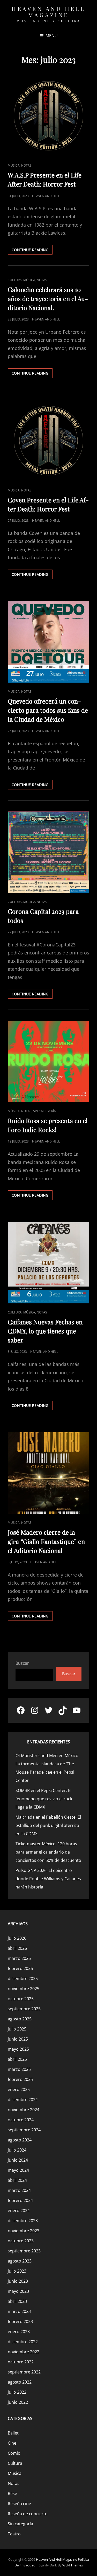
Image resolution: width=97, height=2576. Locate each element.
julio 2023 (17, 2271)
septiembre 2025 (24, 2009)
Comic (14, 2453)
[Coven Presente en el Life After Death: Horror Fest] (48, 441)
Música (14, 165)
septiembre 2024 (24, 2130)
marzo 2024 (19, 2190)
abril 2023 (17, 2301)
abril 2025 (17, 2059)
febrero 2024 (20, 2200)
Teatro (14, 2534)
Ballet (13, 2433)
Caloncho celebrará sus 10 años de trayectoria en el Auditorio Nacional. (48, 298)
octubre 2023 (21, 2241)
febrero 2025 (20, 2079)
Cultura (15, 280)
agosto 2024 (20, 2140)
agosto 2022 (20, 2382)
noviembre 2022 (24, 2352)
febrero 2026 (20, 1968)
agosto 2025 (20, 2019)
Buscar (22, 1663)
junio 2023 (18, 2281)
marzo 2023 (19, 2311)
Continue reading (32, 251)
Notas (26, 165)
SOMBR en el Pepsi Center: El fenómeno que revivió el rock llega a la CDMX (44, 1799)
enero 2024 (19, 2211)
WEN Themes (73, 2565)
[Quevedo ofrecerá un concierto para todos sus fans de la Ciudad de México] (48, 642)
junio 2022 (18, 2402)
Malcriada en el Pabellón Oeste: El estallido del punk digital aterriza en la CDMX (48, 1825)
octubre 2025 (21, 1999)
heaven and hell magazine (48, 12)
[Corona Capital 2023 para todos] (48, 852)
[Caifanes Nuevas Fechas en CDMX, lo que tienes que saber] (48, 1263)
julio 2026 (17, 1938)
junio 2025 (18, 2039)
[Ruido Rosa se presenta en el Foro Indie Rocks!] (48, 1061)
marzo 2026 (19, 1958)
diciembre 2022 (23, 2342)
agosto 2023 (20, 2261)
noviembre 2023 (24, 2231)
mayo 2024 (18, 2170)
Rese (12, 2493)
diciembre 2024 (23, 2100)
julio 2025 (17, 2029)
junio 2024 (18, 2160)
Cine (12, 2443)
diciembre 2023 (23, 2221)
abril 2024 (17, 2180)
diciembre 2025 (23, 1978)
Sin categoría (44, 1111)
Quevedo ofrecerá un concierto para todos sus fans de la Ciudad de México (48, 710)
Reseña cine (19, 2504)
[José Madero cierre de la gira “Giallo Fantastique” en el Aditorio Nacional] (48, 1473)
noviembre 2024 (24, 2110)
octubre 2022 (21, 2362)
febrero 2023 (20, 2321)
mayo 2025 (18, 2049)
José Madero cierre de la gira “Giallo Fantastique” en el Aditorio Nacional (46, 1541)
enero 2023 (19, 2332)
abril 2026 (17, 1948)
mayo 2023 (18, 2291)
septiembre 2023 (24, 2251)
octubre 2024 (21, 2120)
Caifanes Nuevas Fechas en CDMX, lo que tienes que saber (45, 1331)
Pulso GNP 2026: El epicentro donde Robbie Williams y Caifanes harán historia (48, 1879)
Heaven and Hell (46, 196)
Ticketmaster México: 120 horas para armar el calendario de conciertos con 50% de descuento (48, 1852)
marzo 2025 (19, 2069)
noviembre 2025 (24, 1989)
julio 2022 (17, 2392)
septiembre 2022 (24, 2372)
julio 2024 (17, 2150)
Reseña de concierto (28, 2514)
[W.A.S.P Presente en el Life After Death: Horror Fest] (48, 116)
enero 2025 (19, 2089)
